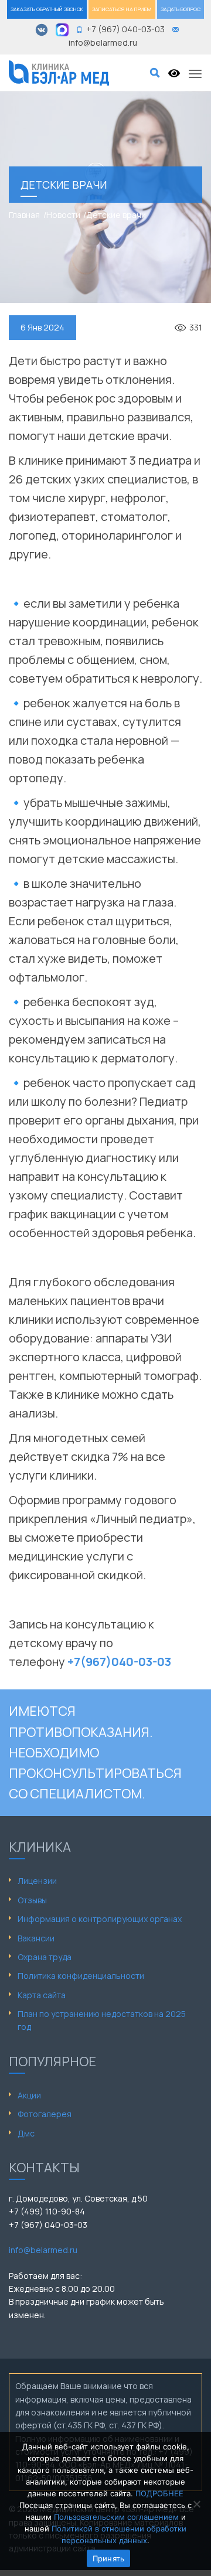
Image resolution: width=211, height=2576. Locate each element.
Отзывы (32, 1900)
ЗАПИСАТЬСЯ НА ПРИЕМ (122, 9)
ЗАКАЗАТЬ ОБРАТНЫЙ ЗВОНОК (47, 9)
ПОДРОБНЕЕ (159, 2493)
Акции (29, 2095)
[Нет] (196, 2504)
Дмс (26, 2133)
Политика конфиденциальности (81, 1976)
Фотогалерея (45, 2114)
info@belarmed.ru (43, 2250)
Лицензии (37, 1881)
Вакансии (36, 1938)
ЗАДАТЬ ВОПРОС (181, 9)
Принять (109, 2558)
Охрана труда (45, 1957)
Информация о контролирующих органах (100, 1919)
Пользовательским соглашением (116, 2517)
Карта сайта (42, 1995)
